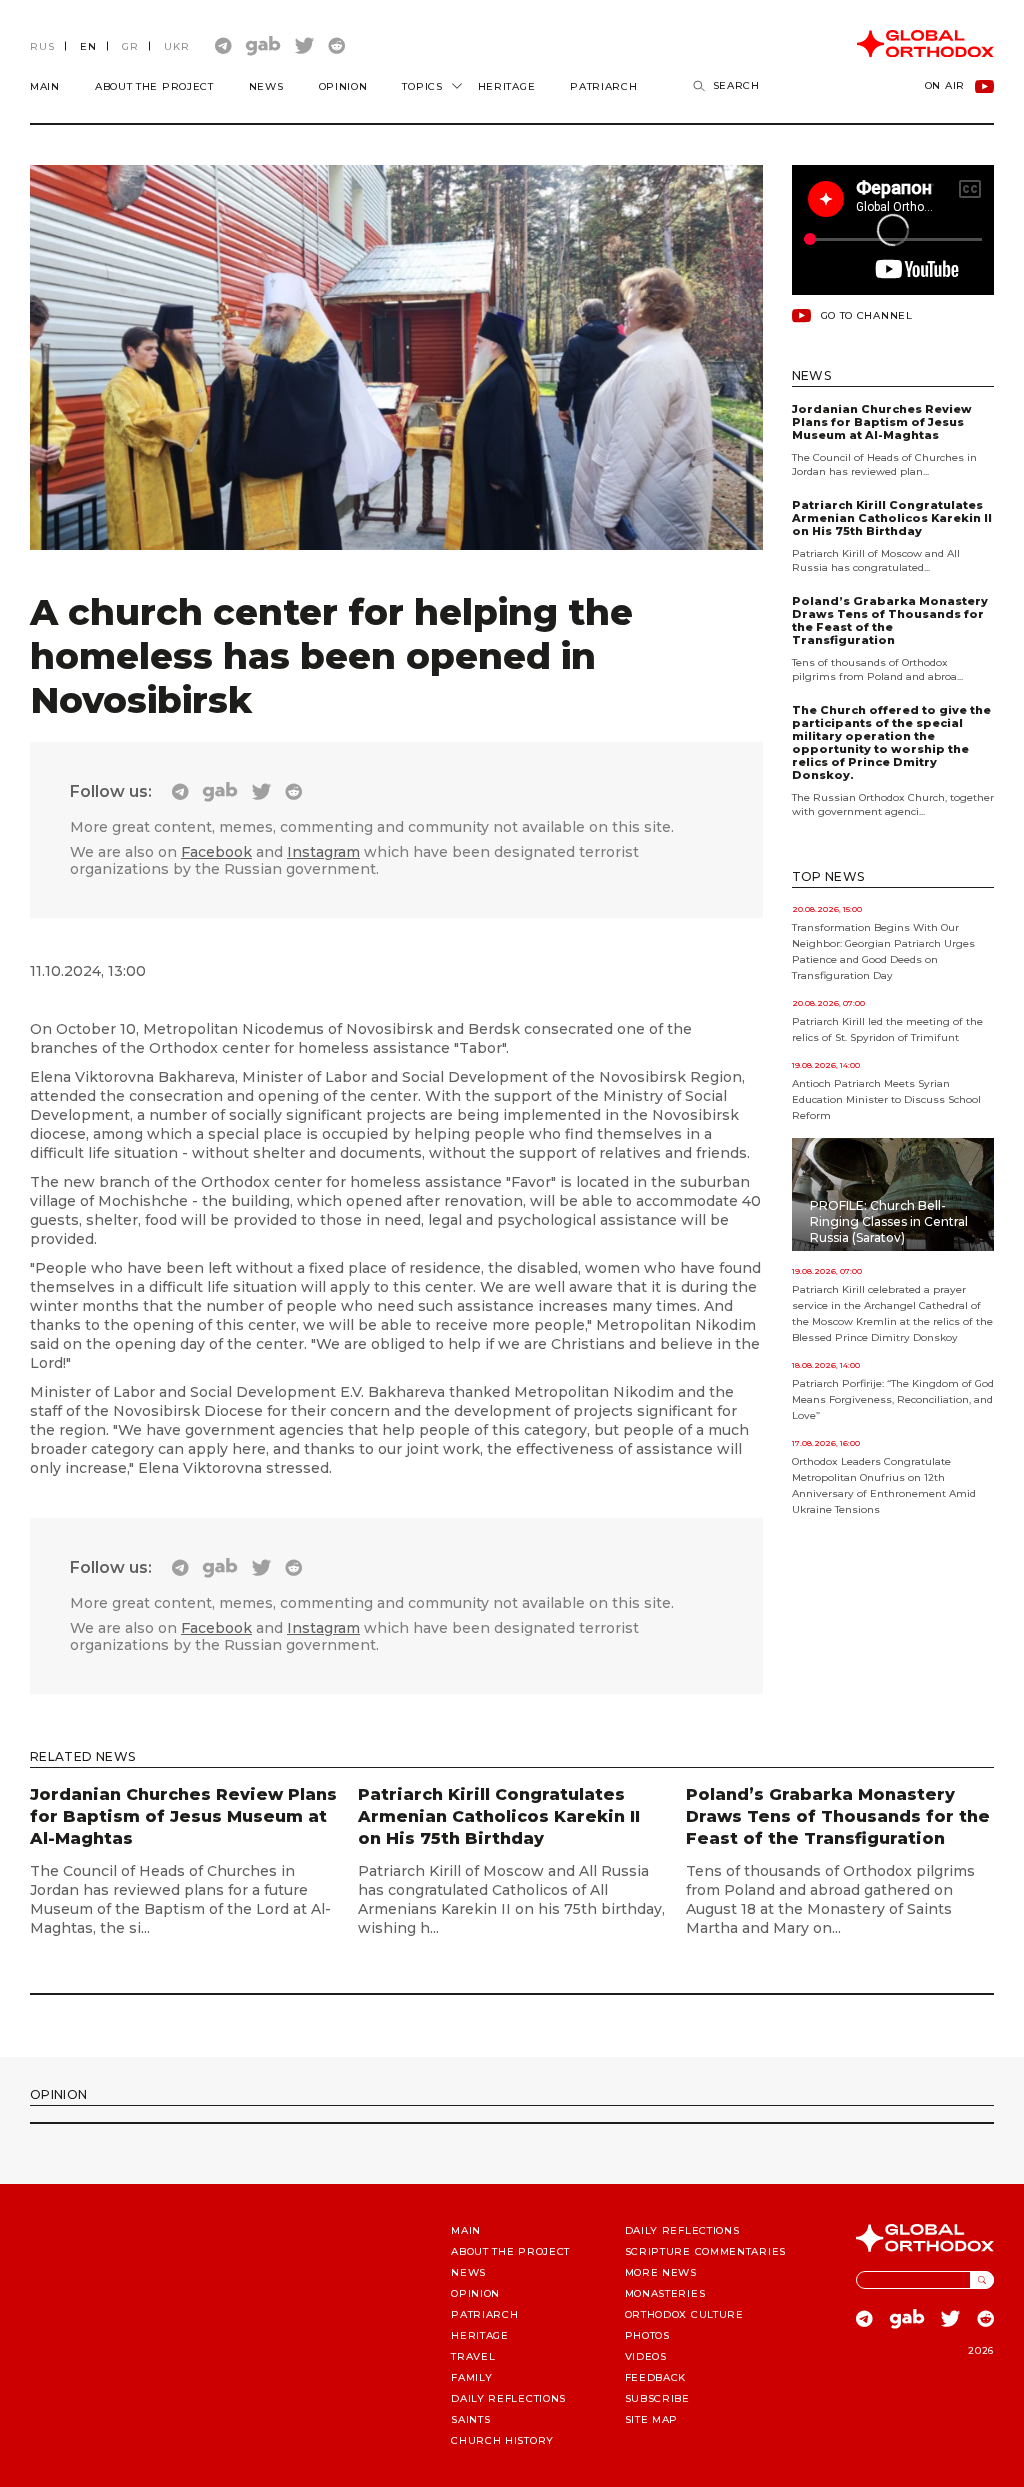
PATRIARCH (484, 2314)
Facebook (216, 852)
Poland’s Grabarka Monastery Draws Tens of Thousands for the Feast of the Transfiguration (890, 621)
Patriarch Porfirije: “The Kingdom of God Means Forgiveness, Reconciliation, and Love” (893, 1399)
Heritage (507, 86)
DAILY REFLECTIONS (508, 2398)
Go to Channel (867, 315)
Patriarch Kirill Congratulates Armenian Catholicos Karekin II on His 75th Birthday (892, 518)
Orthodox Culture (684, 2314)
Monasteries (665, 2293)
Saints (470, 2419)
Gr (130, 46)
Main (45, 86)
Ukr (177, 46)
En (88, 46)
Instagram (323, 852)
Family (471, 2377)
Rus (42, 46)
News (266, 86)
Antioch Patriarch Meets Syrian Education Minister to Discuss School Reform (886, 1099)
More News (661, 2272)
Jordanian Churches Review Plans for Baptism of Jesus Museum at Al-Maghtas (882, 422)
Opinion (343, 86)
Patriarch (603, 86)
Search (736, 85)
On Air (945, 86)
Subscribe (657, 2398)
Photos (647, 2335)
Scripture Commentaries (705, 2251)
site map (652, 2419)
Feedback (656, 2377)
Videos (646, 2356)
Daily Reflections (682, 2230)
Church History (502, 2440)
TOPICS (422, 86)
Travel (473, 2356)
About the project (154, 86)
